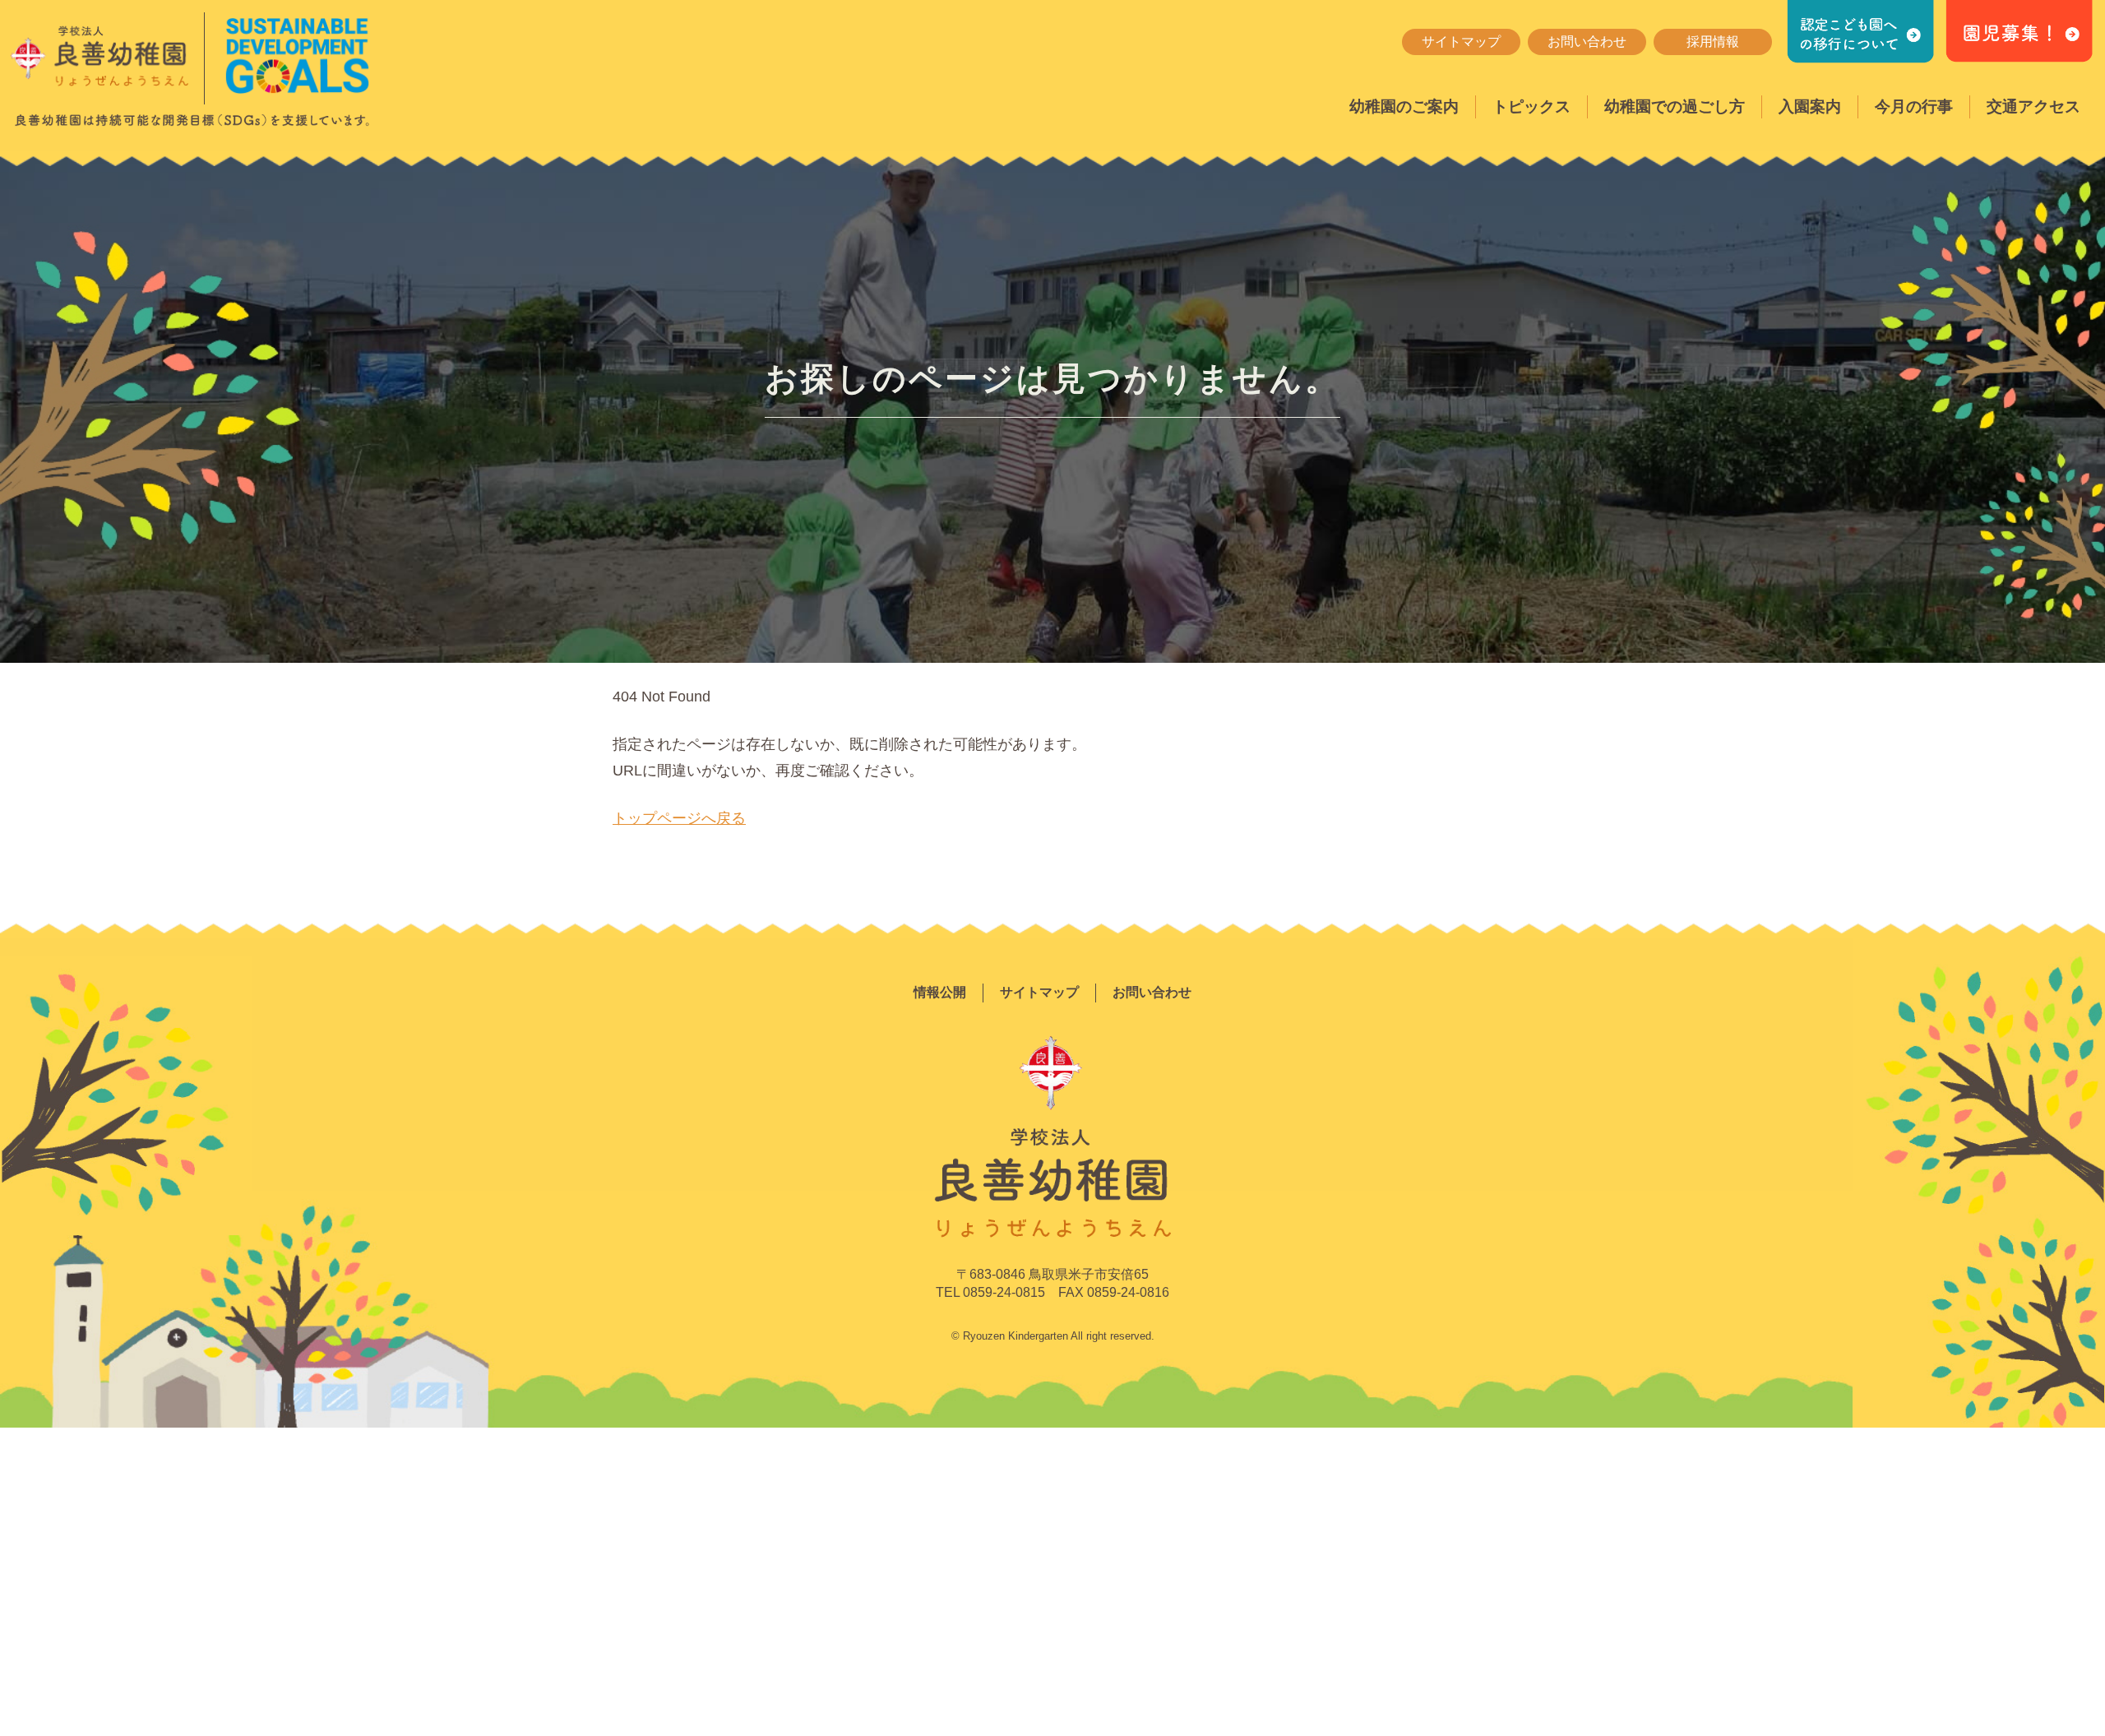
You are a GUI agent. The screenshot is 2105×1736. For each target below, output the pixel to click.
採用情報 (1713, 42)
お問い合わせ (1587, 42)
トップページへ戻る (679, 818)
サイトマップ (1461, 42)
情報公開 (940, 992)
